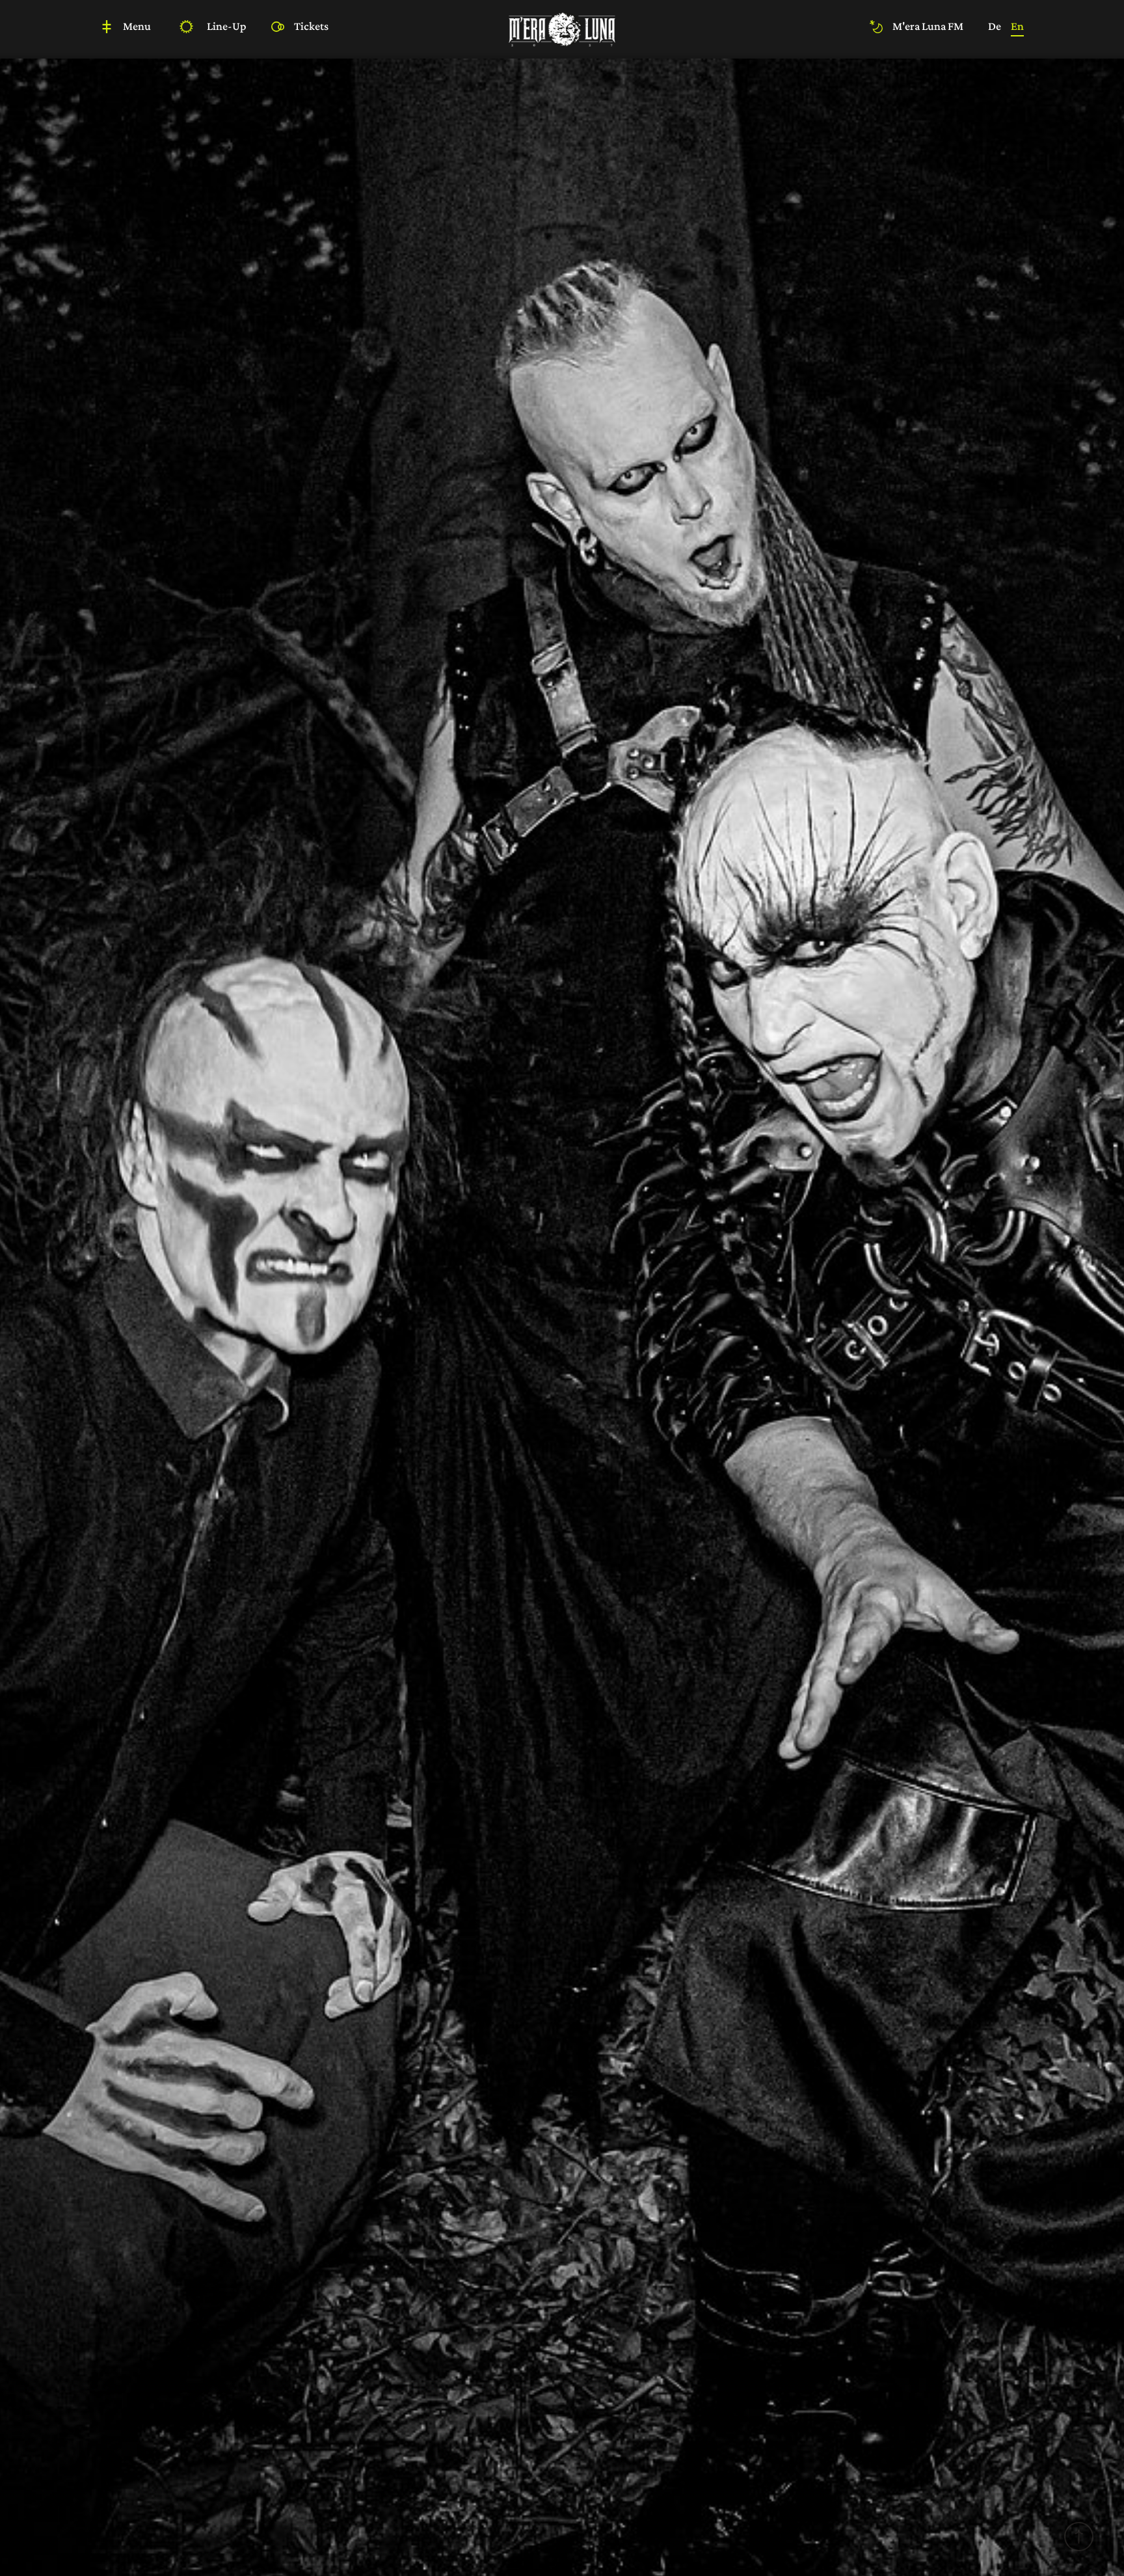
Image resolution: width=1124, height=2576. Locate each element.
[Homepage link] (562, 28)
